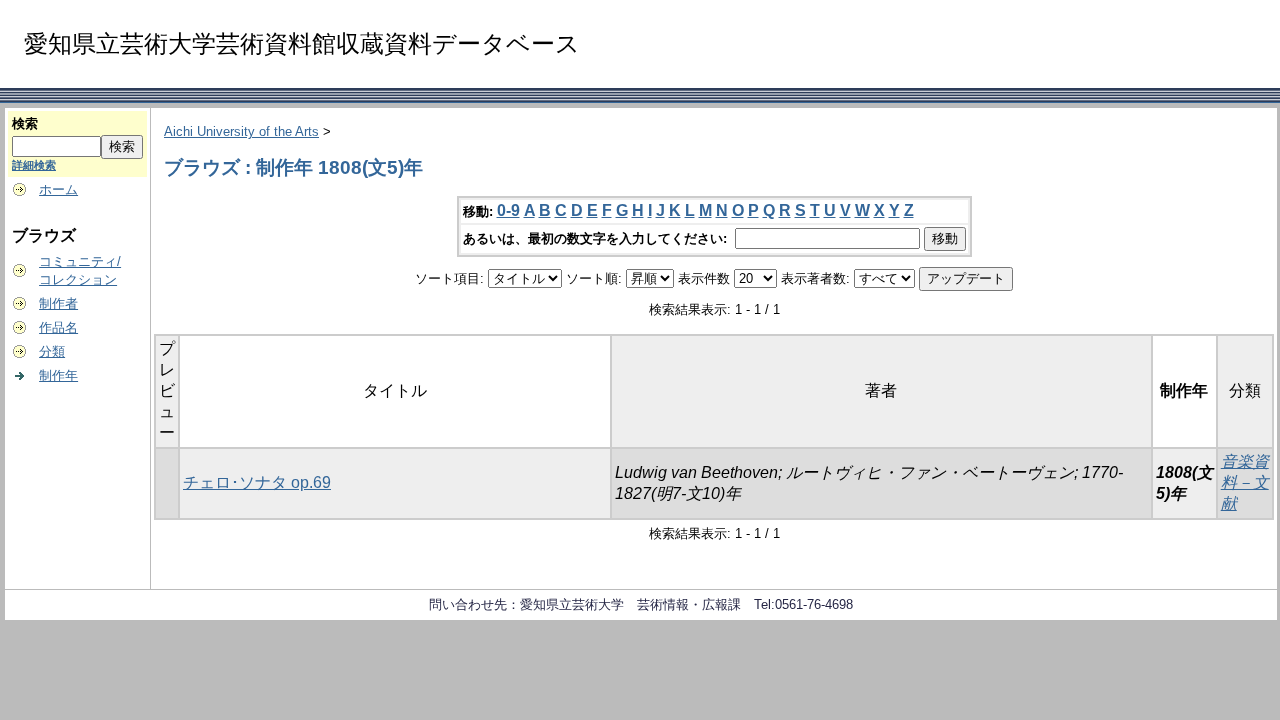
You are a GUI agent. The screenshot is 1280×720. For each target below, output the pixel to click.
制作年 (58, 375)
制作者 (58, 303)
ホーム (58, 189)
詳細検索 (34, 165)
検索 (25, 123)
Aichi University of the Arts (241, 131)
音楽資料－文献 (1245, 482)
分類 (52, 351)
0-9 (508, 210)
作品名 (58, 327)
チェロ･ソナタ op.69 (257, 482)
